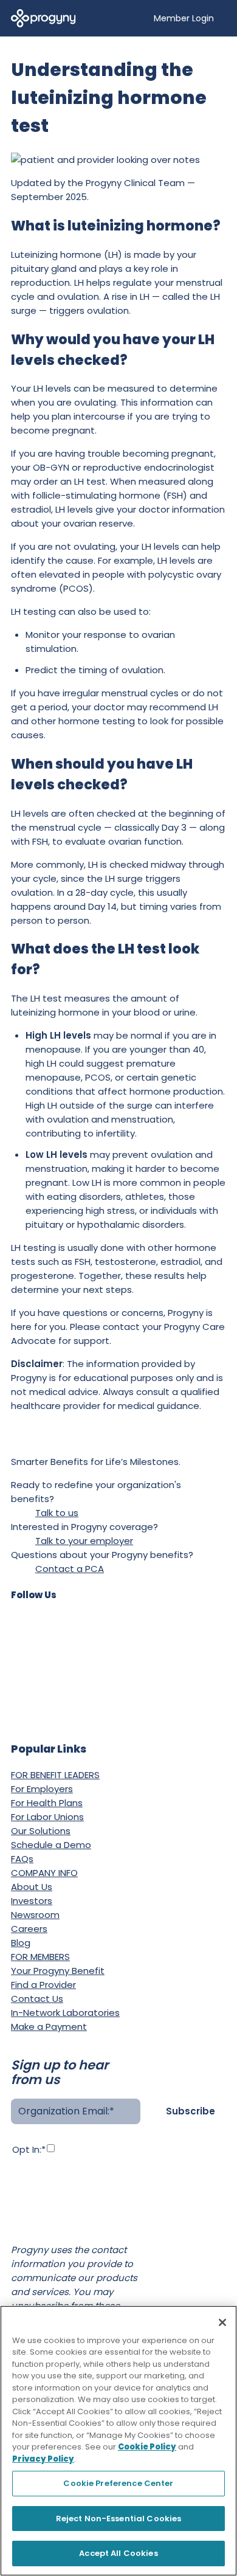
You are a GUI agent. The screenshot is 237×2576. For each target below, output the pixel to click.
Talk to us (57, 1513)
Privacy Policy (41, 2215)
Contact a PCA (70, 1569)
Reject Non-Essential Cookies (119, 2519)
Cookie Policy (147, 2447)
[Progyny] (43, 17)
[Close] (222, 2322)
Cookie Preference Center (118, 2483)
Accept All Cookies (118, 2553)
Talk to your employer (84, 1541)
